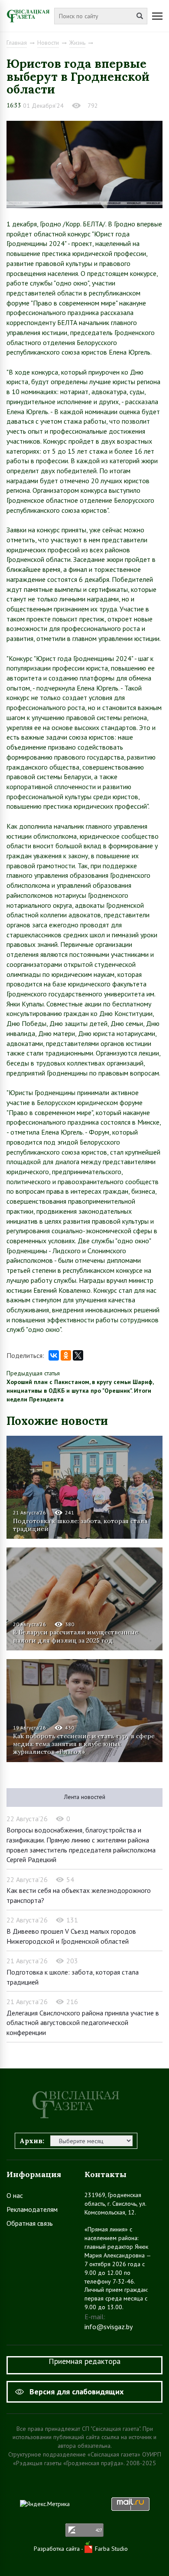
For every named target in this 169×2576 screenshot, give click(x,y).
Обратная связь (30, 2223)
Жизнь (77, 43)
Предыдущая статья (33, 1373)
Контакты (106, 2174)
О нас (15, 2195)
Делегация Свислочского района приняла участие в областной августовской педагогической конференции (83, 2023)
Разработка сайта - (59, 2549)
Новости (48, 43)
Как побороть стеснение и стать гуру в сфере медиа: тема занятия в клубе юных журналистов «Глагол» (84, 1744)
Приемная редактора (84, 2361)
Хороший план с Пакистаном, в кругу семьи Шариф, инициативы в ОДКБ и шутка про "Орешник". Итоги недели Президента (80, 1391)
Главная (17, 43)
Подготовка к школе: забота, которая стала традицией (80, 1525)
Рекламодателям (32, 2209)
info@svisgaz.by (109, 2327)
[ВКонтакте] (54, 1355)
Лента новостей (85, 1797)
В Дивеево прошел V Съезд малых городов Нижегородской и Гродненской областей (71, 1936)
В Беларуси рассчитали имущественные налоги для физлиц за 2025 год (76, 1636)
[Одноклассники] (66, 1355)
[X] (78, 1355)
